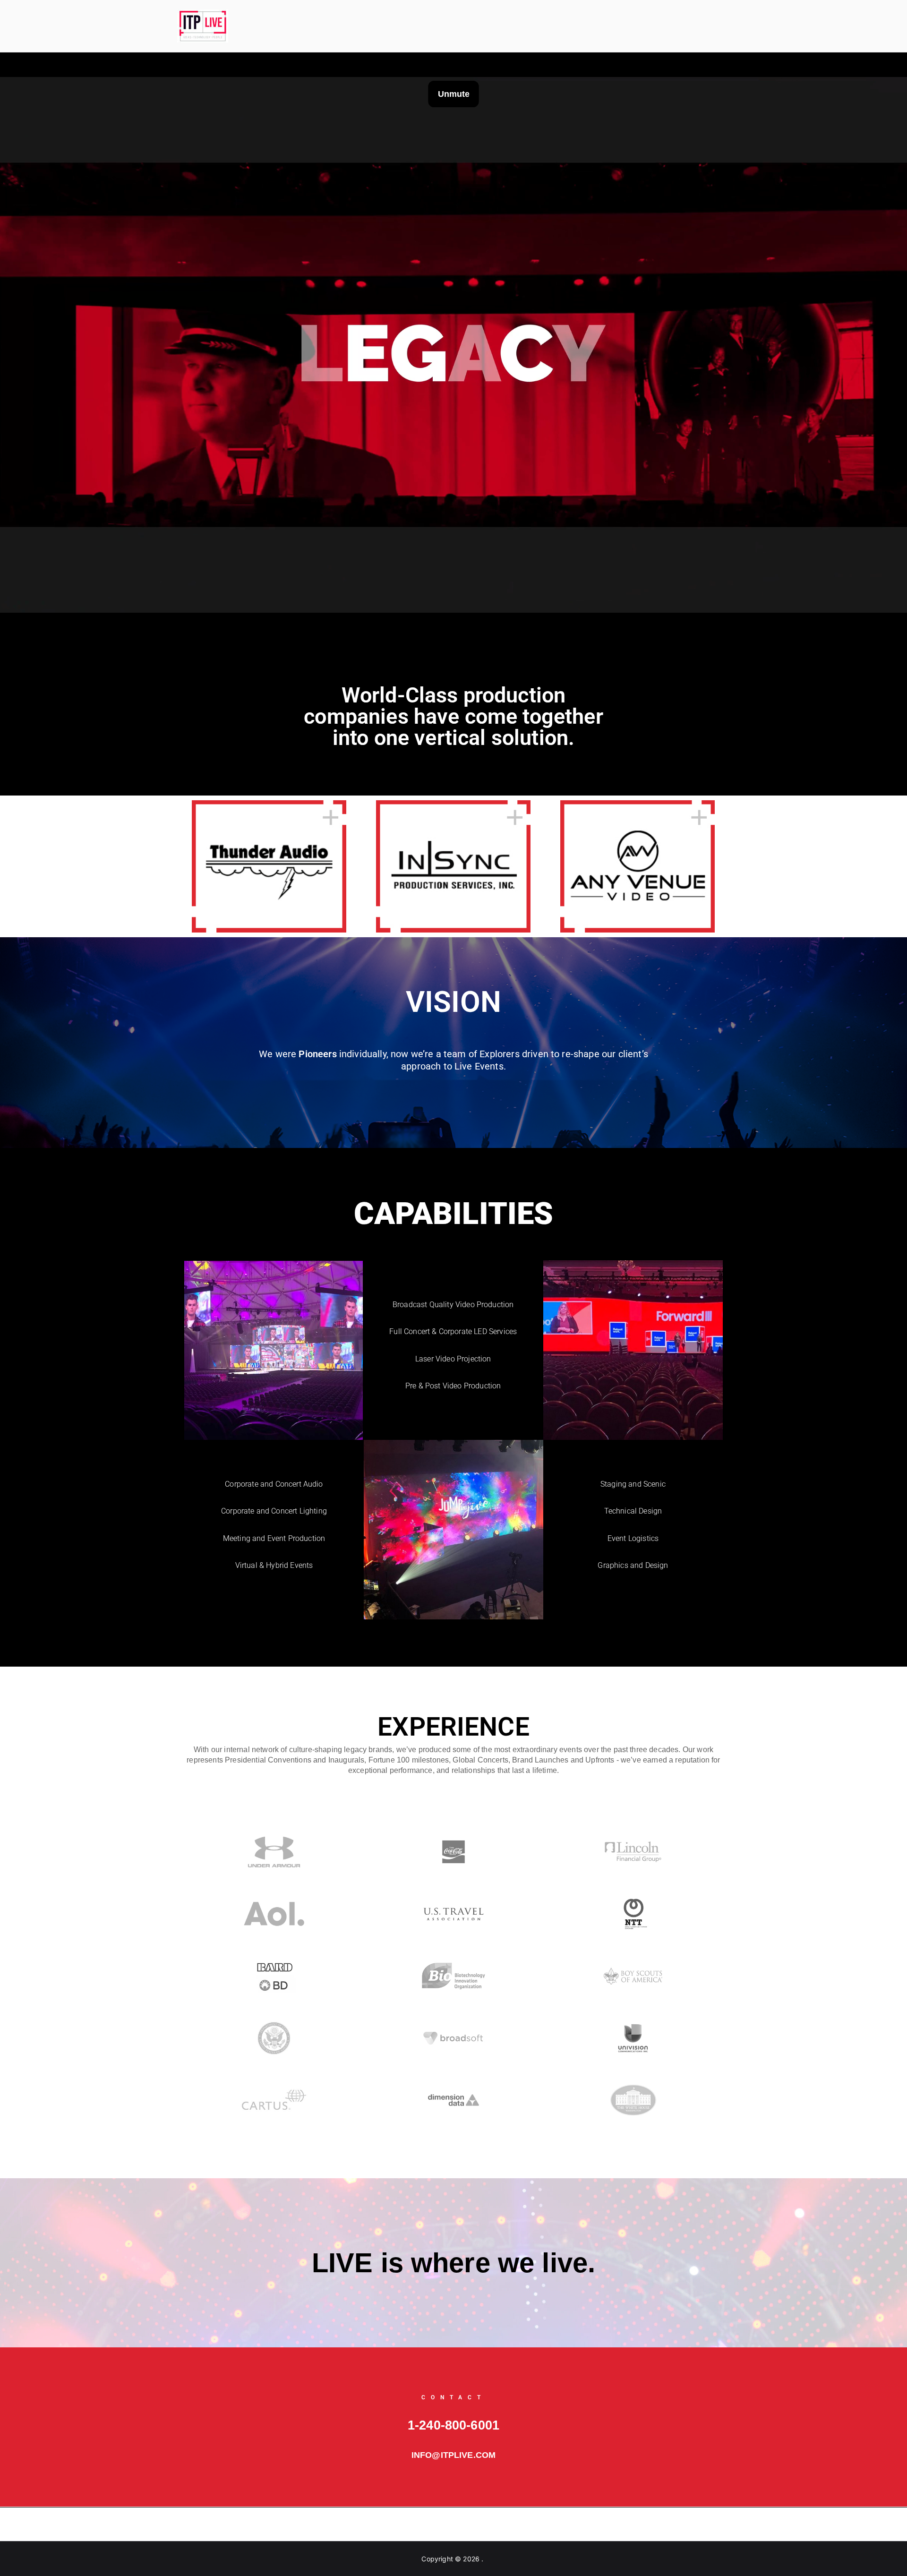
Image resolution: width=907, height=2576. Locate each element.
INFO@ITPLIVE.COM (454, 2455)
